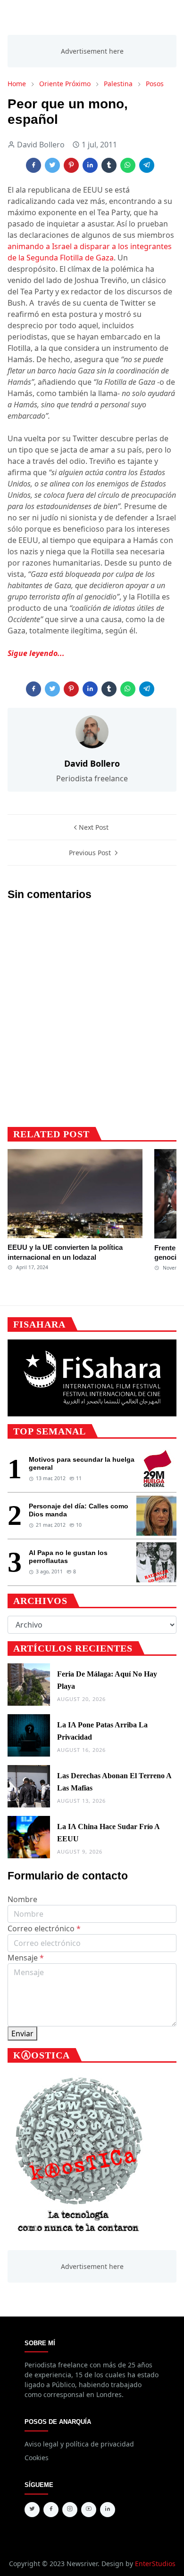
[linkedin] (108, 2510)
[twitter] (32, 2510)
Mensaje (26, 1958)
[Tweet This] (52, 165)
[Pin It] (71, 165)
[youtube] (89, 2510)
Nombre (22, 1899)
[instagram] (70, 2510)
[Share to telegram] (147, 165)
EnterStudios (155, 2564)
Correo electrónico (44, 1928)
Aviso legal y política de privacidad (79, 2444)
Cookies (37, 2458)
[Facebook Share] (33, 165)
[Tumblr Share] (109, 165)
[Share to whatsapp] (128, 165)
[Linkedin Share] (90, 165)
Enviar (22, 2033)
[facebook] (51, 2510)
